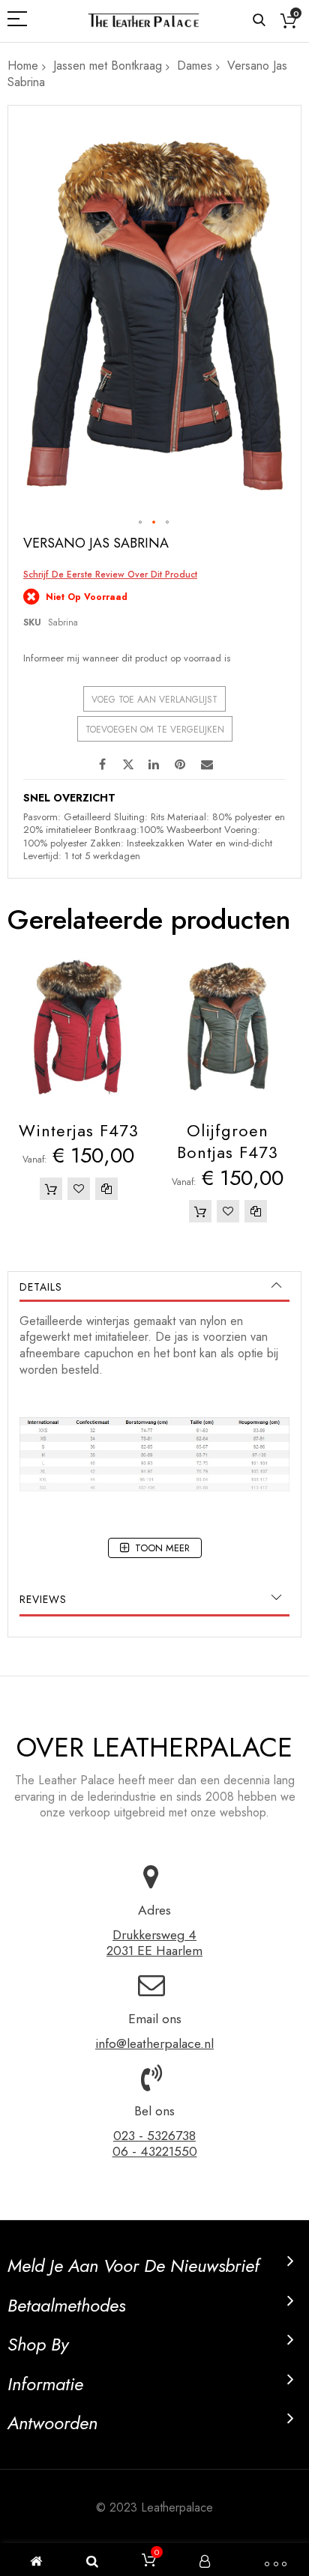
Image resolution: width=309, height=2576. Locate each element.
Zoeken (259, 21)
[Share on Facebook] (102, 763)
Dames (195, 66)
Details (41, 1287)
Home (23, 66)
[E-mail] (207, 763)
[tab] (154, 1287)
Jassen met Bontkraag (108, 66)
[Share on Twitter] (128, 763)
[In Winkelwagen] (51, 1189)
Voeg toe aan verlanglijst (154, 700)
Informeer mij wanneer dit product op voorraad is (127, 658)
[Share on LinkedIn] (154, 763)
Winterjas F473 (79, 1130)
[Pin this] (181, 763)
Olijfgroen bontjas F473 (228, 1142)
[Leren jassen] (143, 21)
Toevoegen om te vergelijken (155, 730)
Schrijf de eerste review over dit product (110, 575)
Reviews (43, 1599)
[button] (141, 523)
